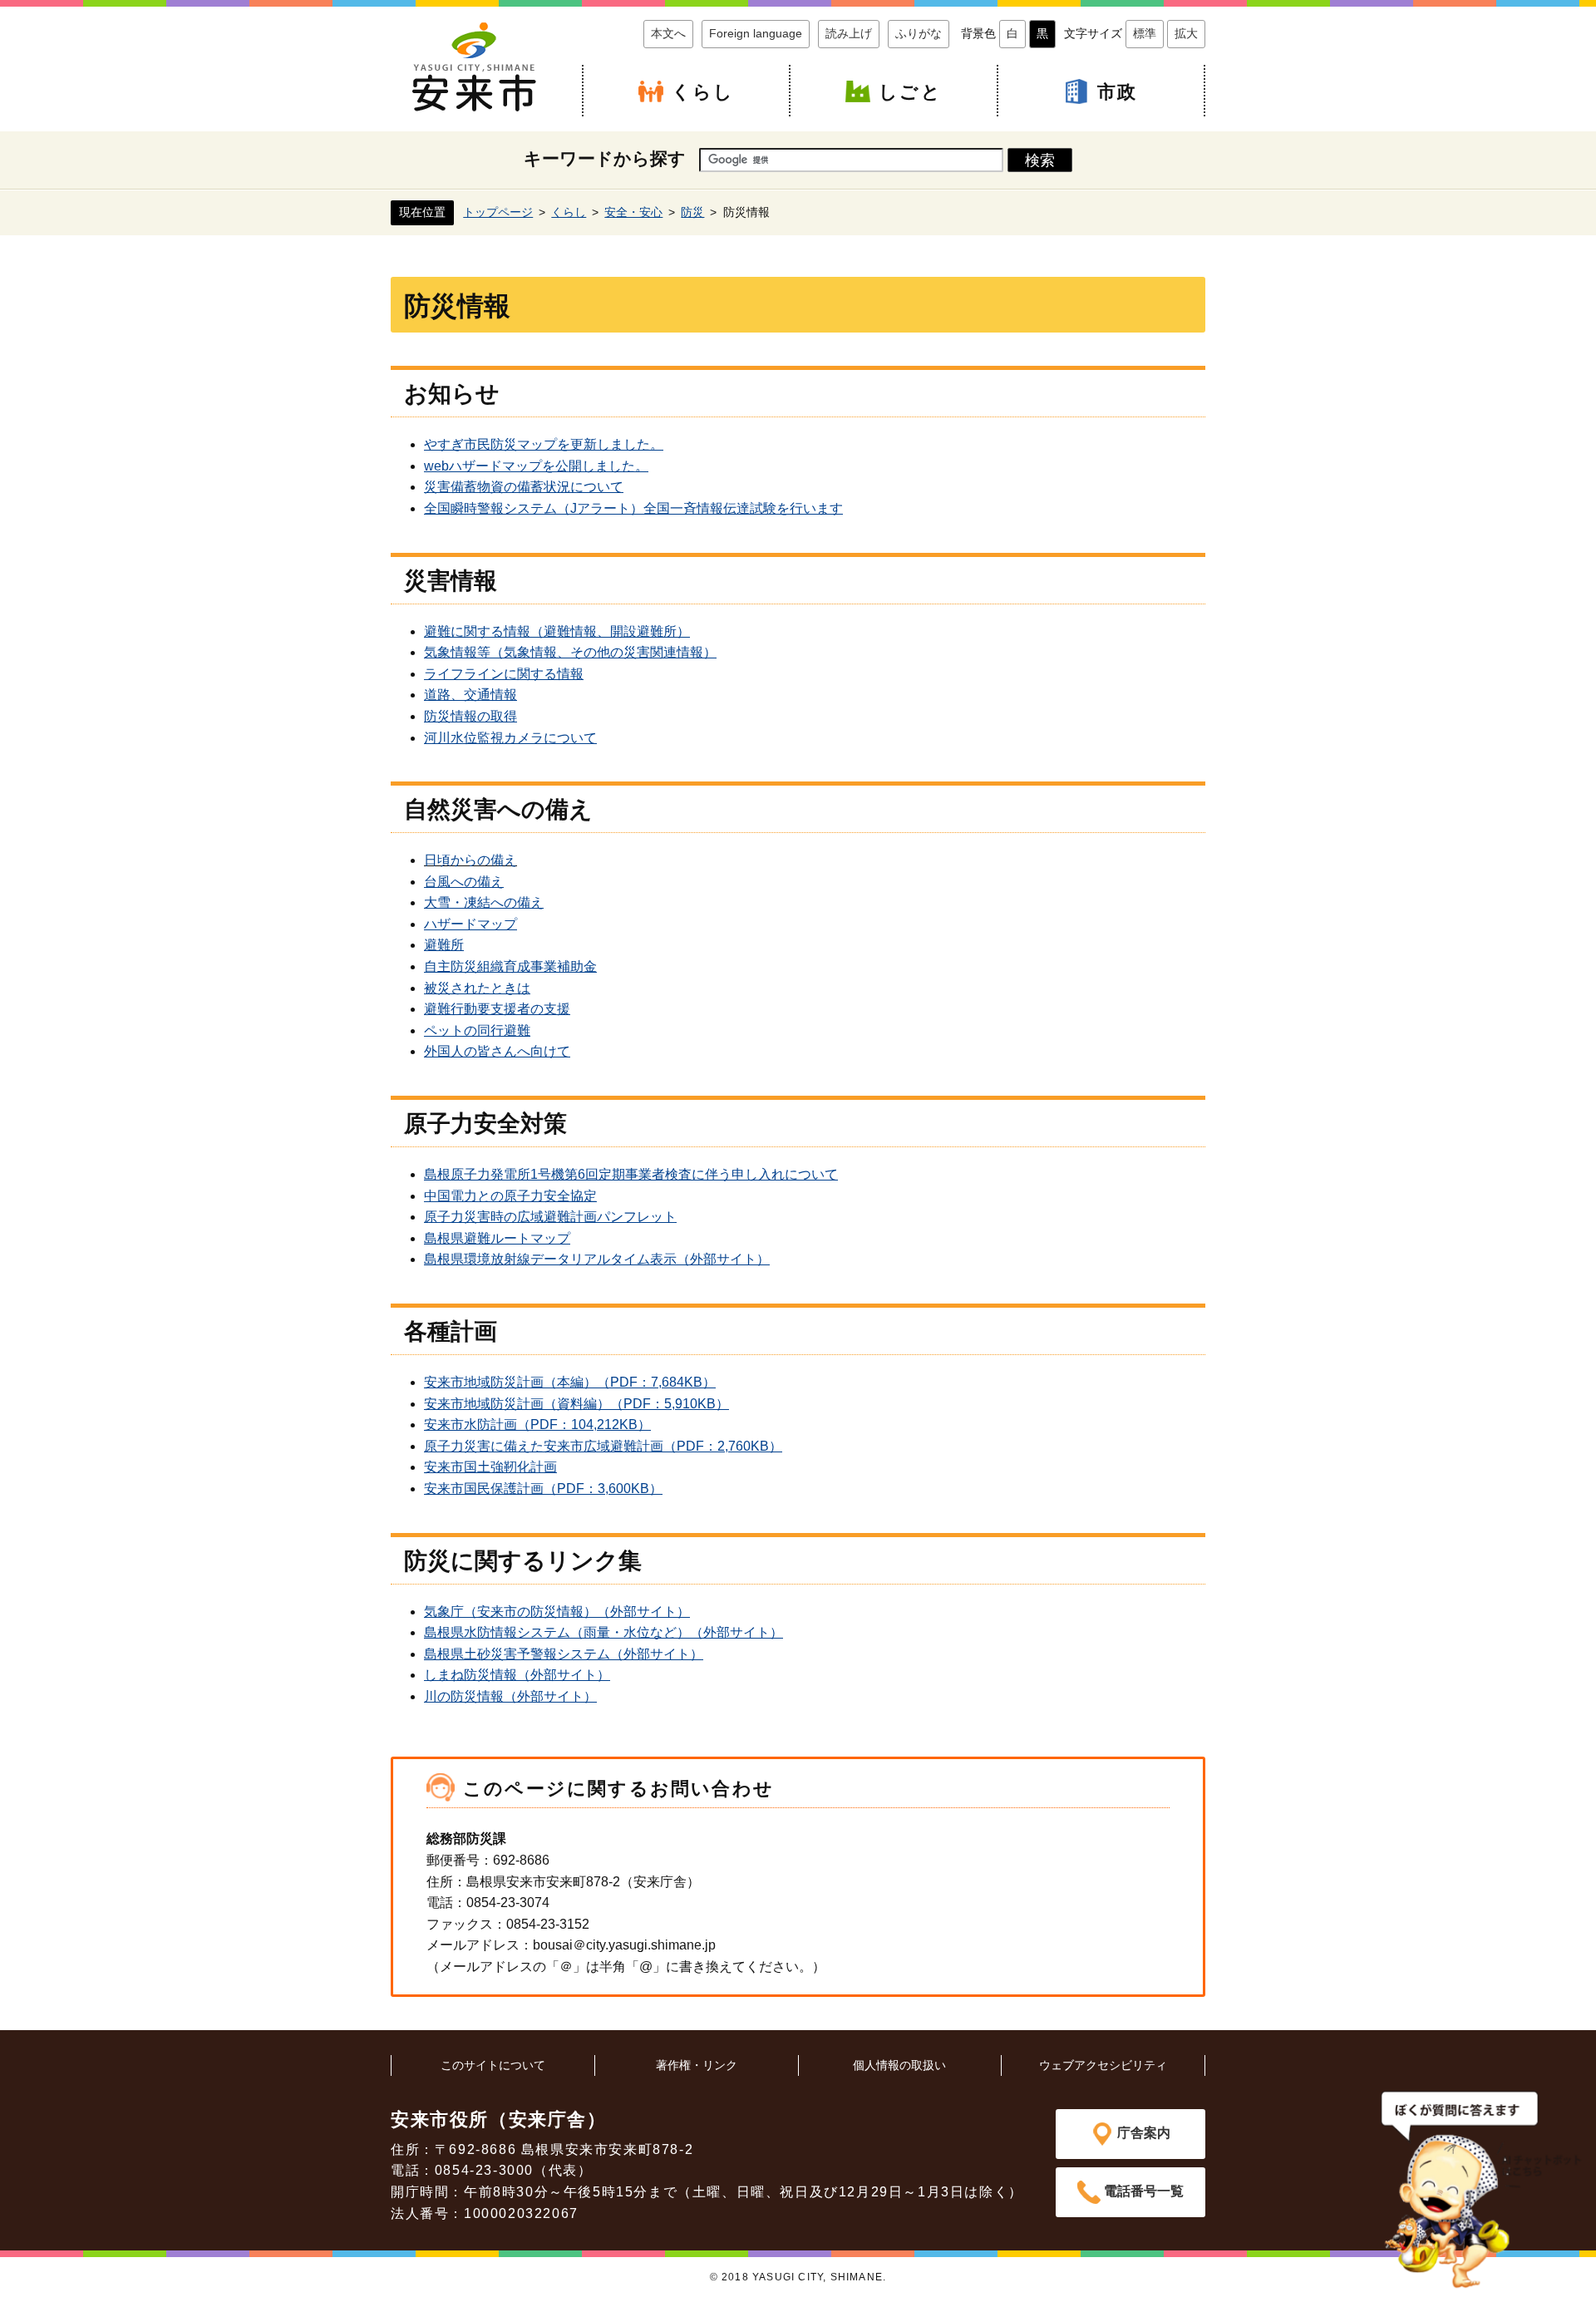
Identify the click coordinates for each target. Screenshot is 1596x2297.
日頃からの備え (470, 860)
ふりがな (919, 33)
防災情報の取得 (470, 716)
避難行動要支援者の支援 (497, 1009)
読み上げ (849, 33)
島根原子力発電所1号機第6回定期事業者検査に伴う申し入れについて (631, 1174)
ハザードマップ (470, 924)
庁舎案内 (1144, 2133)
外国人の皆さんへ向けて (497, 1051)
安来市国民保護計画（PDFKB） (543, 1489)
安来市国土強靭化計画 (490, 1467)
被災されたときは (477, 988)
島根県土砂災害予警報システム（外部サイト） (564, 1654)
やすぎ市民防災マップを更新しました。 (544, 444)
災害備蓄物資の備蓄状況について (524, 487)
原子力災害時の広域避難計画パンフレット (550, 1217)
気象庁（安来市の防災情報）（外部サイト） (557, 1612)
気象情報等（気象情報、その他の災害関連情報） (570, 652)
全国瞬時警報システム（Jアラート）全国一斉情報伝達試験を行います (633, 508)
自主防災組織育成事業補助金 (510, 966)
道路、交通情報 (470, 695)
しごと (910, 92)
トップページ (498, 212)
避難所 (444, 945)
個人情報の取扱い (899, 2065)
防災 (692, 212)
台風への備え (464, 882)
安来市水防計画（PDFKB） (537, 1425)
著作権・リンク (697, 2065)
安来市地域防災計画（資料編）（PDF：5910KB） (576, 1404)
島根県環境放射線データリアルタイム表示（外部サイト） (597, 1259)
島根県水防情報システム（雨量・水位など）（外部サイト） (603, 1632)
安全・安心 (633, 212)
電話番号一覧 (1144, 2191)
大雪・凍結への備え (484, 902)
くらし (703, 92)
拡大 (1186, 33)
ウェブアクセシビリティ (1103, 2065)
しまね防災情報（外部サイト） (517, 1675)
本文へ (668, 33)
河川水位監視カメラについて (510, 738)
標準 (1145, 33)
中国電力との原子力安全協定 (510, 1196)
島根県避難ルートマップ (497, 1238)
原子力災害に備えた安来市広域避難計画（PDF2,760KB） (603, 1446)
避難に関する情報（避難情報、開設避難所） (557, 631)
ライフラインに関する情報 (504, 674)
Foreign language (756, 33)
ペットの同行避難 (477, 1030)
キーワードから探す (605, 158)
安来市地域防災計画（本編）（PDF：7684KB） (570, 1382)
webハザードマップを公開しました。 (536, 466)
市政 (1117, 92)
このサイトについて (493, 2065)
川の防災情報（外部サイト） (510, 1696)
